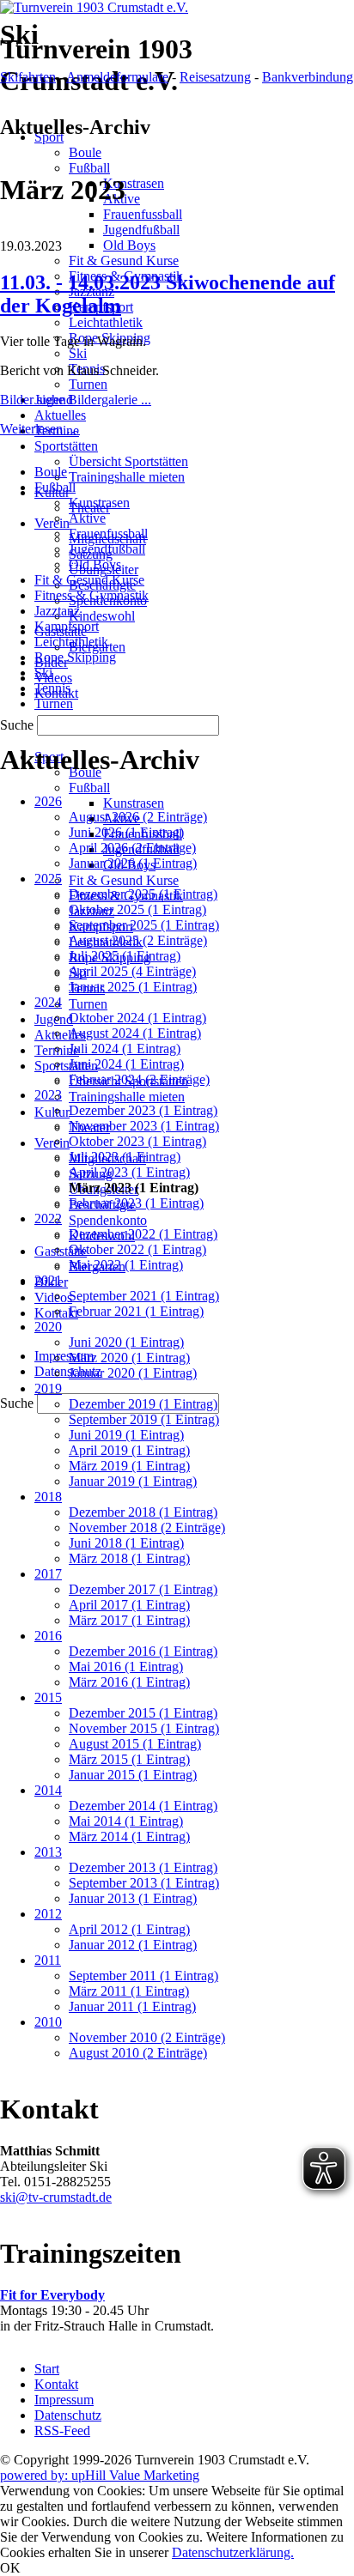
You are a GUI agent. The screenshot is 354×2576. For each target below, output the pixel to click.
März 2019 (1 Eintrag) (129, 1466)
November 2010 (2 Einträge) (147, 2037)
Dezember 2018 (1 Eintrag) (143, 1512)
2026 (48, 801)
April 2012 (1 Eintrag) (129, 1929)
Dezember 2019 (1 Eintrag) (143, 1404)
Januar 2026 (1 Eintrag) (133, 863)
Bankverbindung (308, 77)
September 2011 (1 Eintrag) (143, 1976)
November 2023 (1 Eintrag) (144, 1126)
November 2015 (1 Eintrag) (144, 1728)
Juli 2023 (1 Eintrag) (125, 1157)
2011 (48, 1960)
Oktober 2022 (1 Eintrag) (137, 1249)
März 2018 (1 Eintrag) (129, 1558)
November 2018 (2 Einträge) (147, 1527)
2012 (48, 1914)
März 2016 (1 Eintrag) (129, 1682)
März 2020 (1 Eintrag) (129, 1358)
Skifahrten (28, 77)
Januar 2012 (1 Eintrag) (133, 1945)
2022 (48, 1218)
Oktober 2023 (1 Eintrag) (137, 1141)
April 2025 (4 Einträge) (132, 971)
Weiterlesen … (40, 429)
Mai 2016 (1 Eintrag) (126, 1667)
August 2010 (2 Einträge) (138, 2053)
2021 (48, 1280)
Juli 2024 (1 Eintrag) (125, 1049)
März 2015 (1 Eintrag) (129, 1759)
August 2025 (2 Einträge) (138, 940)
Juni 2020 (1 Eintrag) (126, 1342)
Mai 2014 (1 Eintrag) (126, 1821)
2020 (48, 1327)
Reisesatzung (215, 77)
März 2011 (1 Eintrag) (129, 1991)
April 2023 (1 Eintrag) (129, 1172)
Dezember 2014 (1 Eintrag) (143, 1806)
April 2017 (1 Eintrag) (129, 1605)
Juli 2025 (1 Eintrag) (125, 956)
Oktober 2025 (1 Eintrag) (137, 909)
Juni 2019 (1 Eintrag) (126, 1435)
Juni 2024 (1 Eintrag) (126, 1064)
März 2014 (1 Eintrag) (129, 1837)
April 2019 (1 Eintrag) (129, 1450)
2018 (48, 1497)
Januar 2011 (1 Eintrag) (132, 2006)
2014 (48, 1790)
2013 (48, 1852)
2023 (48, 1095)
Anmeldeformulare (117, 77)
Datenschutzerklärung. (233, 2552)
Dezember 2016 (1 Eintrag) (143, 1651)
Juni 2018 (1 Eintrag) (126, 1543)
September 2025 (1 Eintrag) (144, 925)
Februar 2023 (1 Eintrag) (136, 1203)
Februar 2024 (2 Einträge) (139, 1079)
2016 (48, 1636)
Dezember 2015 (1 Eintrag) (143, 1713)
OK (10, 2568)
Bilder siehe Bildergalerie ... (76, 400)
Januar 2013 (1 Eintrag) (133, 1898)
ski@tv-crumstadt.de (56, 2197)
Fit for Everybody (52, 2295)
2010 (48, 2022)
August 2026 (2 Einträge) (138, 817)
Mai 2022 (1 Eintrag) (126, 1265)
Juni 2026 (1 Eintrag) (126, 832)
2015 (48, 1697)
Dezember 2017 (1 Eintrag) (143, 1589)
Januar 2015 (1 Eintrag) (133, 1775)
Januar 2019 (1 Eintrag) (133, 1481)
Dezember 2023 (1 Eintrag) (143, 1110)
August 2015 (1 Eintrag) (135, 1744)
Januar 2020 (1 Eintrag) (133, 1373)
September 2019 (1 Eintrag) (144, 1419)
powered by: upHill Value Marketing (100, 2475)
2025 (48, 879)
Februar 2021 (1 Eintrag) (136, 1311)
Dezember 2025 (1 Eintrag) (143, 894)
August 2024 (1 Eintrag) (135, 1033)
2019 (48, 1388)
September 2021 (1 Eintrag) (144, 1296)
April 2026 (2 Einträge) (132, 848)
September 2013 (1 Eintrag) (144, 1883)
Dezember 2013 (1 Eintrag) (143, 1867)
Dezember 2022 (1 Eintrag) (143, 1234)
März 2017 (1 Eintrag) (129, 1620)
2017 (48, 1574)
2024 (48, 1002)
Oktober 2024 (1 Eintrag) (137, 1018)
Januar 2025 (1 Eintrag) (133, 987)
